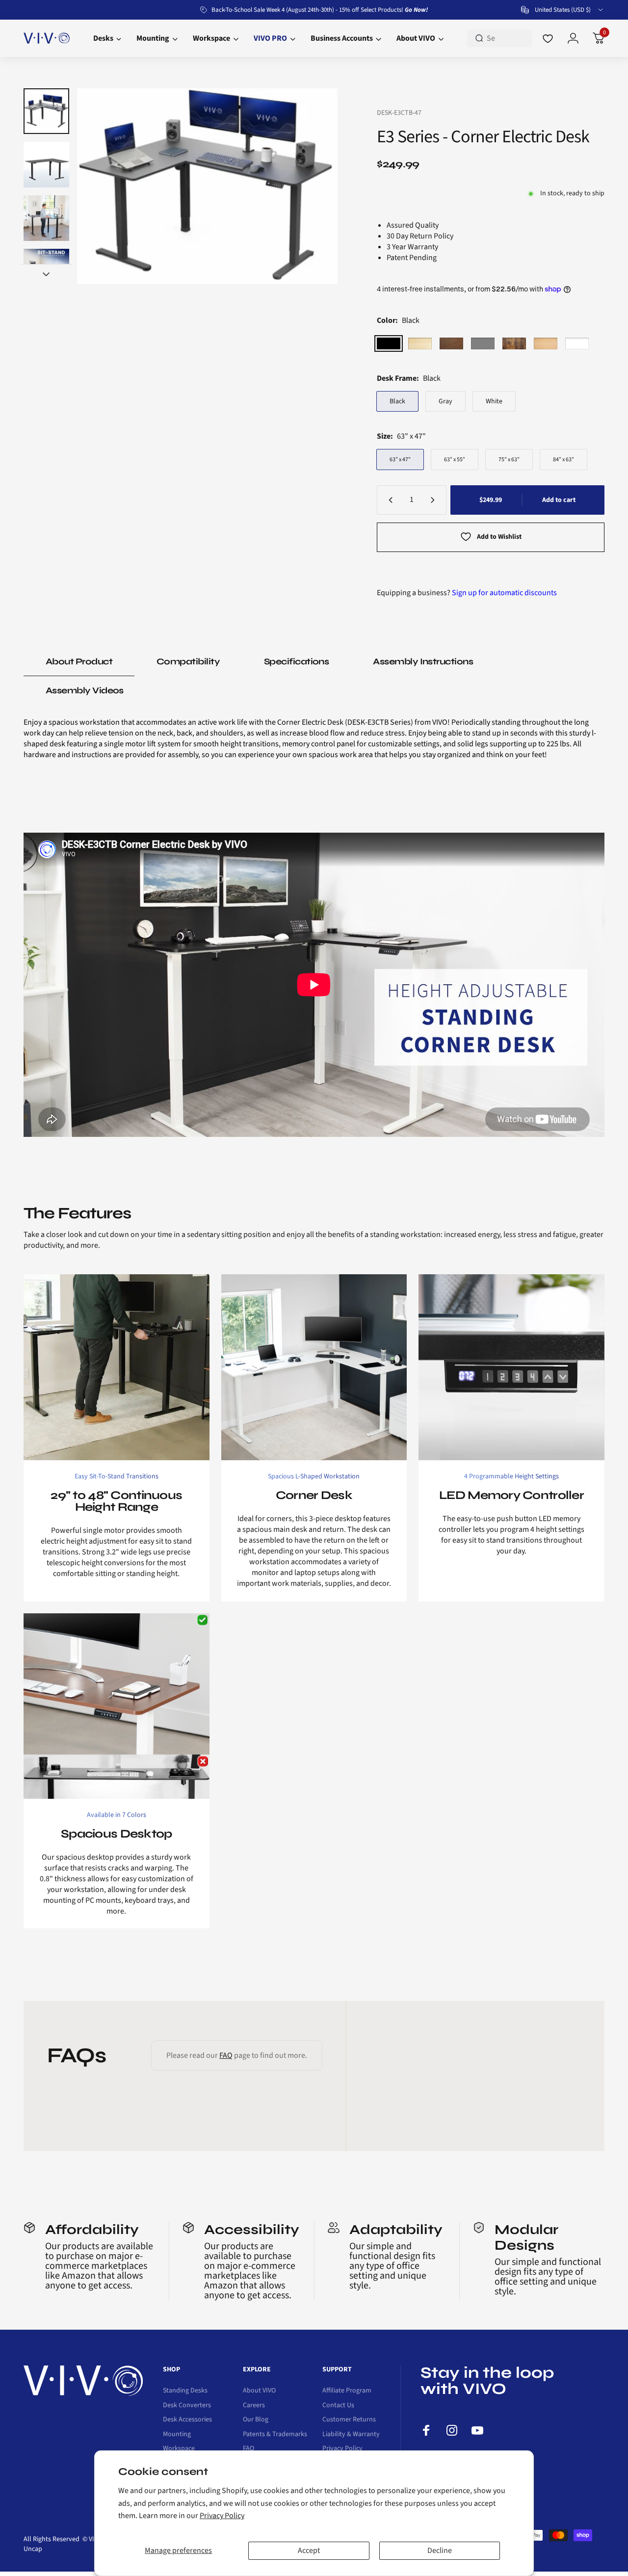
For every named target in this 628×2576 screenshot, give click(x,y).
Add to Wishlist (499, 537)
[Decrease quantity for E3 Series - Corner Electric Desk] (389, 500)
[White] (577, 343)
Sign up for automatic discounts (504, 593)
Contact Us (338, 2406)
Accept (309, 2550)
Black (397, 401)
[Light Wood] (420, 343)
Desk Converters (187, 2406)
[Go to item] (46, 111)
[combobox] (563, 10)
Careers (254, 2406)
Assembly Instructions (423, 661)
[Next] (311, 186)
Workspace (179, 2449)
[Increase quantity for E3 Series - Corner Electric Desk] (435, 500)
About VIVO (259, 2391)
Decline (440, 2550)
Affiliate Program (347, 2391)
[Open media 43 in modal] (207, 186)
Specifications (296, 661)
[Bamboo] (546, 343)
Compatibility (188, 661)
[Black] (389, 343)
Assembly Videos (85, 690)
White (494, 401)
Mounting (177, 2435)
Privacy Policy (222, 2516)
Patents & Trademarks (275, 2435)
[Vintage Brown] (514, 343)
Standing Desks (185, 2391)
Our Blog (256, 2420)
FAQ (226, 2055)
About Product (79, 661)
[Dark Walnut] (451, 343)
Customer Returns (349, 2420)
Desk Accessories (187, 2420)
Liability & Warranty (351, 2435)
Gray (445, 401)
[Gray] (483, 343)
